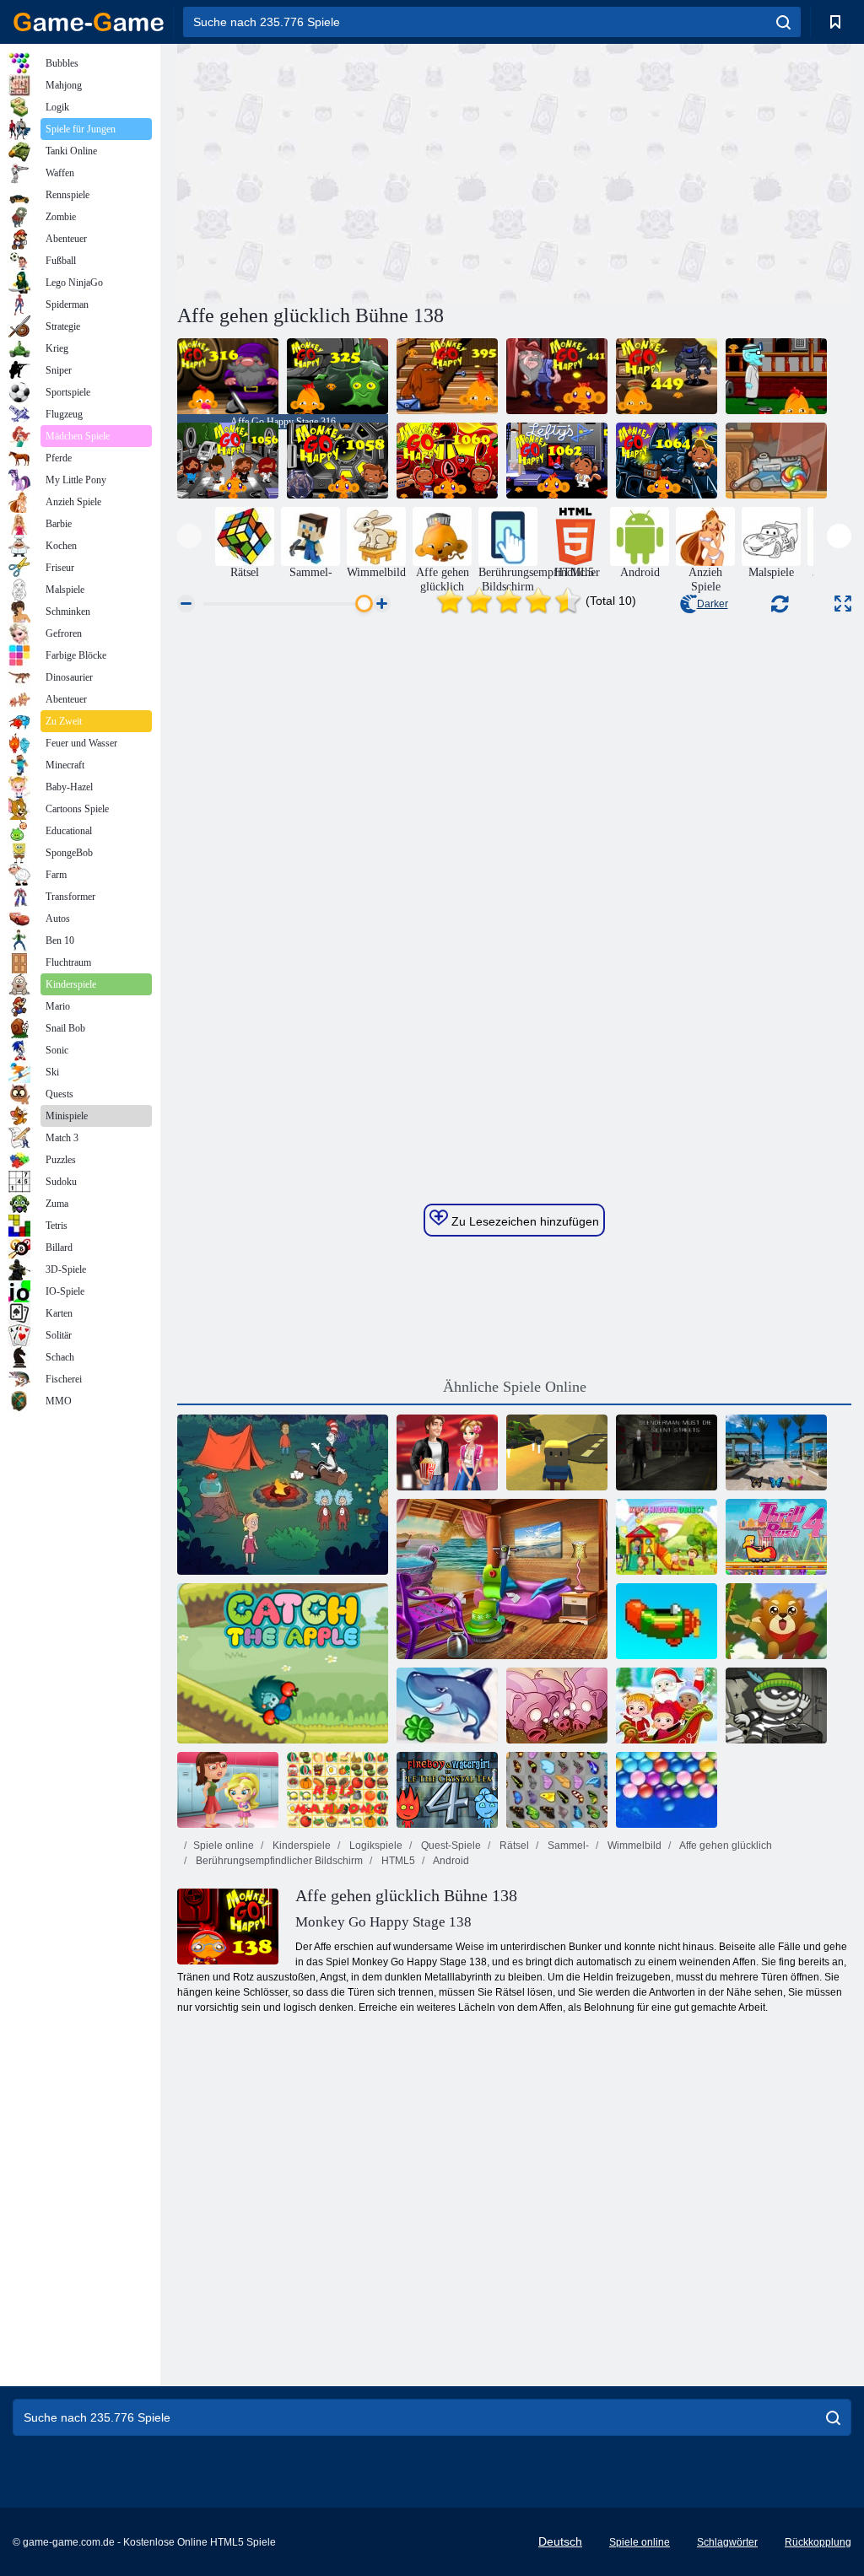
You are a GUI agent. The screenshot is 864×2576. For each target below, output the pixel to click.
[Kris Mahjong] (337, 1790)
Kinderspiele (300, 1846)
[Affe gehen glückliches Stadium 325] (337, 376)
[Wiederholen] (667, 1621)
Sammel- (567, 1846)
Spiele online (224, 1846)
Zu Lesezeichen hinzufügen (524, 1221)
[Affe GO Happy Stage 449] (667, 376)
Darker (713, 604)
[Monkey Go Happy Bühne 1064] (667, 461)
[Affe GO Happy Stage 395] (447, 376)
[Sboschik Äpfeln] (283, 1663)
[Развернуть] (843, 604)
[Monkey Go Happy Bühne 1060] (447, 461)
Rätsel (513, 1846)
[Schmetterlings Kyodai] (557, 1790)
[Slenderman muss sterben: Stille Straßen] (667, 1452)
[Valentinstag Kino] (447, 1452)
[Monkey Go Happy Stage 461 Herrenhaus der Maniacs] (776, 376)
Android (450, 1861)
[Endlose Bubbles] (667, 1790)
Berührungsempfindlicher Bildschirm (278, 1861)
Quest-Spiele (450, 1846)
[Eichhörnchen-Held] (776, 1621)
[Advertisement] (346, 171)
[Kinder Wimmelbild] (667, 1537)
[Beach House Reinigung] (502, 1579)
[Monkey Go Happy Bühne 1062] (557, 461)
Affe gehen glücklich (725, 1846)
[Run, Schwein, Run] (557, 1706)
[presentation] (189, 536)
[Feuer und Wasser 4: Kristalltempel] (447, 1790)
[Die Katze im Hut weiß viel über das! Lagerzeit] (283, 1495)
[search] (783, 22)
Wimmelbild (633, 1846)
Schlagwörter (727, 2542)
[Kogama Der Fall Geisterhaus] (557, 1452)
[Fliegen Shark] (447, 1706)
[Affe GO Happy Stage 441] (557, 376)
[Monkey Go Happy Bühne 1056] (228, 461)
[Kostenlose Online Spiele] (89, 22)
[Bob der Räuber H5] (776, 1706)
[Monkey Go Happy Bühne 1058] (337, 461)
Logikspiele (375, 1846)
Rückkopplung (818, 2542)
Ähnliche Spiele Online (515, 1387)
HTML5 (397, 1861)
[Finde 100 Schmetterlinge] (776, 1452)
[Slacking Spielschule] (228, 1790)
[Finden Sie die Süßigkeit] (776, 461)
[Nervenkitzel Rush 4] (776, 1537)
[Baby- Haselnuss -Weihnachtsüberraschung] (667, 1706)
